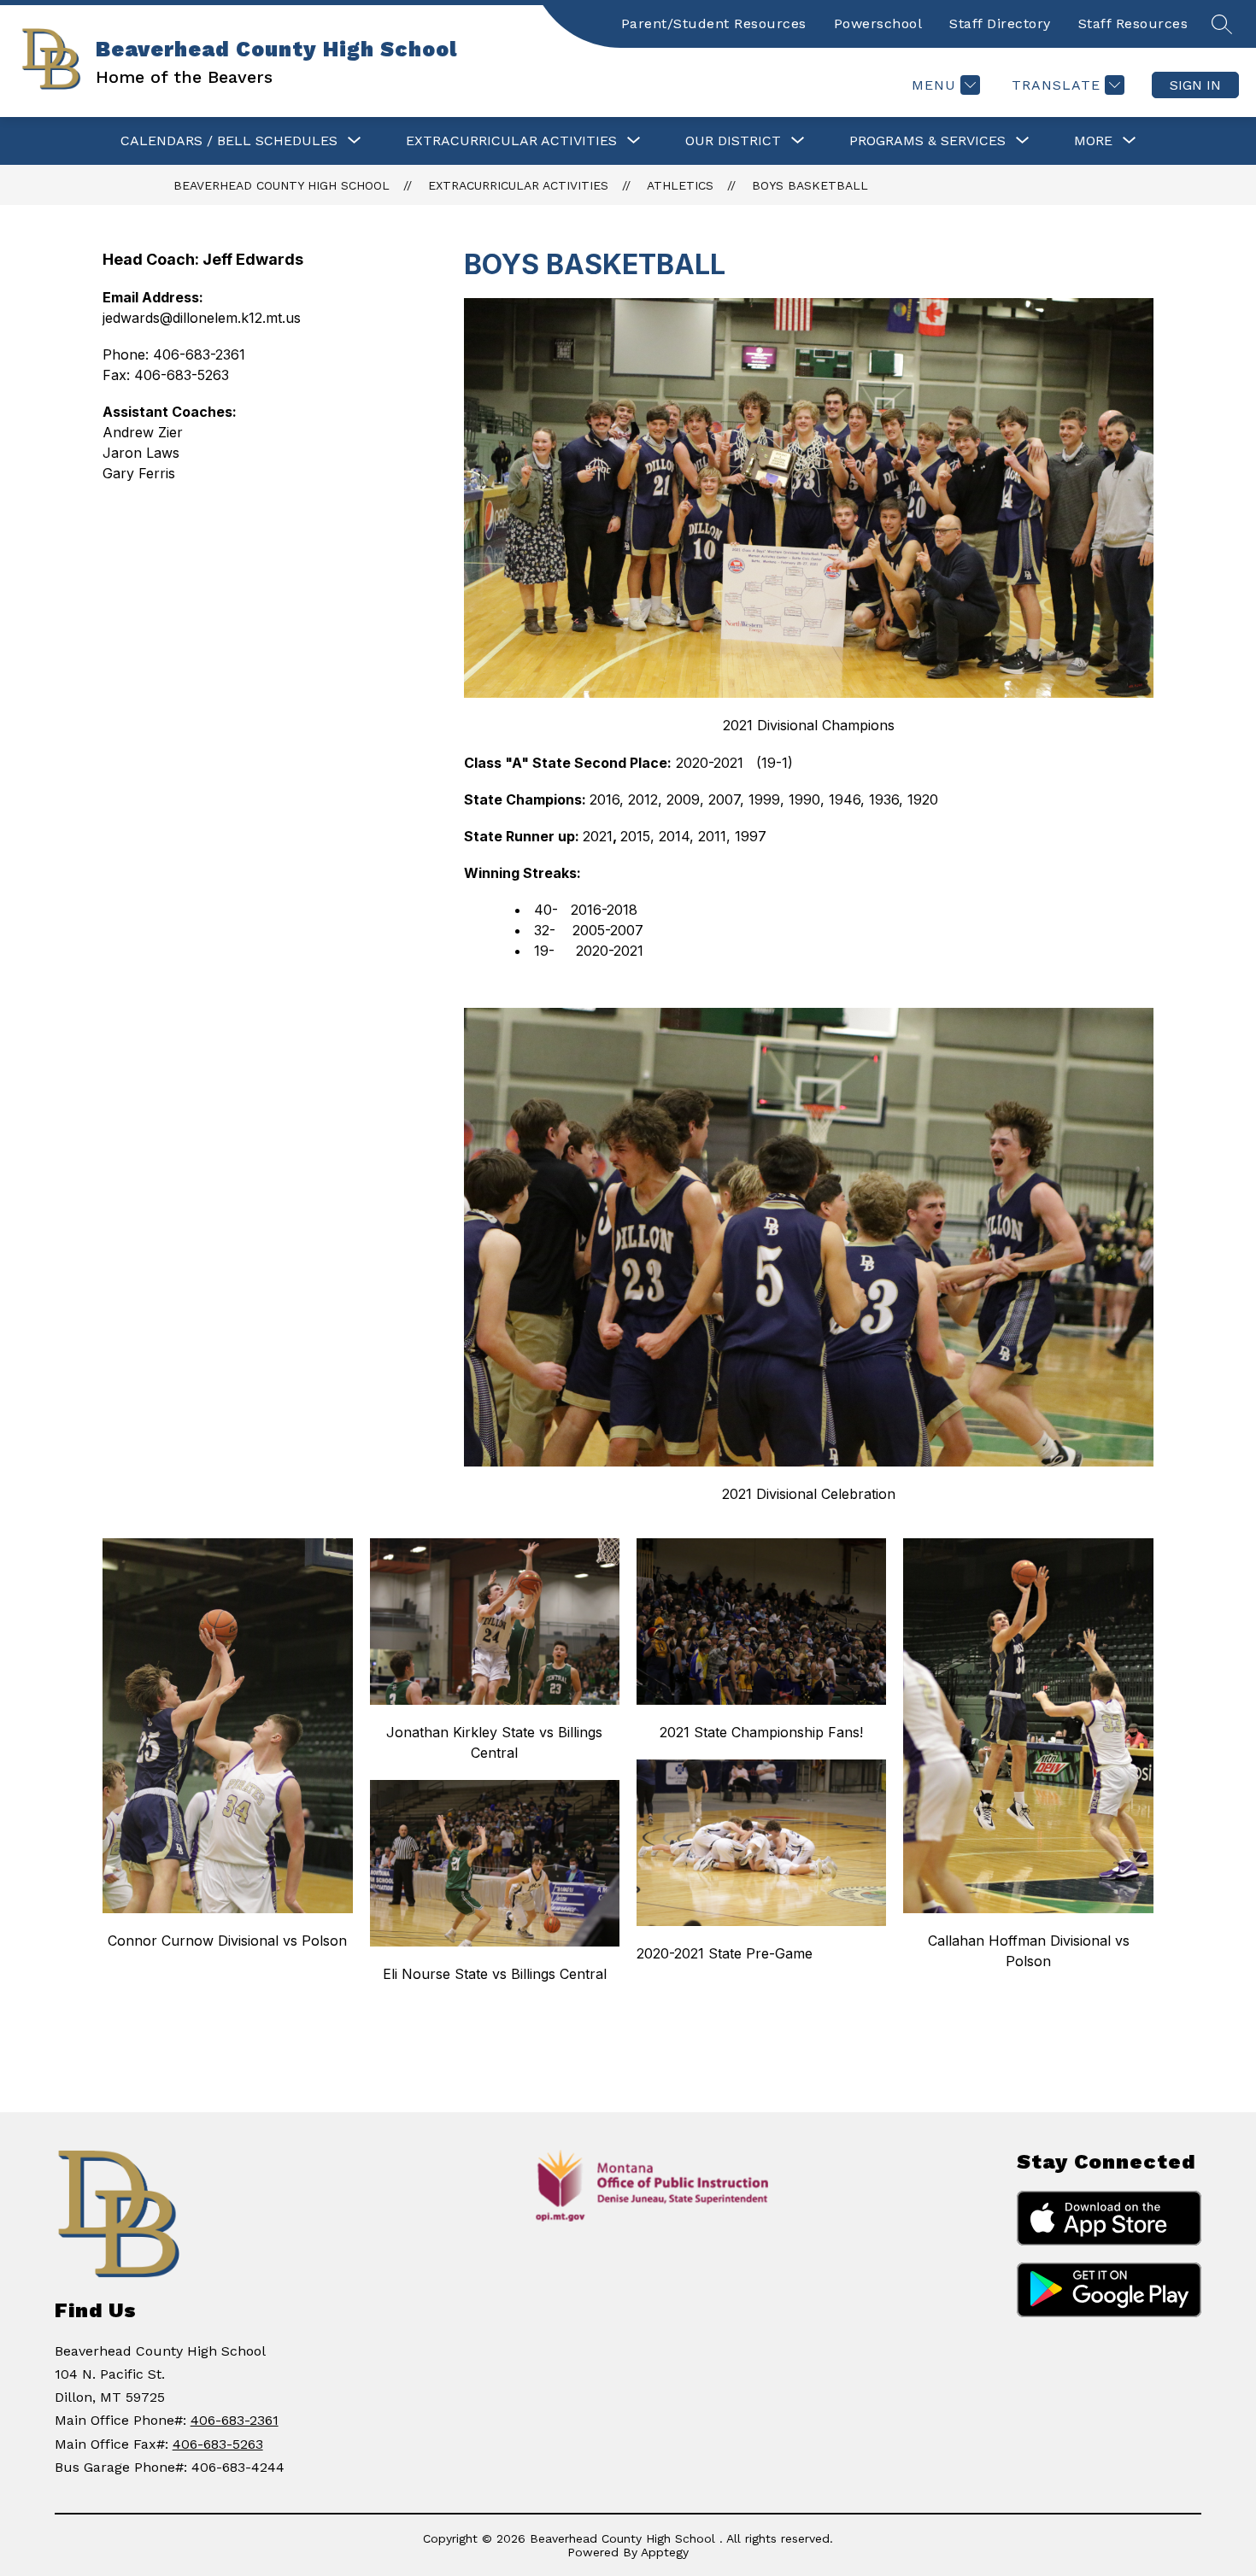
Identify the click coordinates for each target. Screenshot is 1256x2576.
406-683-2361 (235, 2420)
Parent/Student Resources (714, 23)
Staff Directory (1000, 23)
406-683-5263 (218, 2444)
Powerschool (878, 23)
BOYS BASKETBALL (810, 185)
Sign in (1195, 85)
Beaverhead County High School (282, 185)
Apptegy (665, 2552)
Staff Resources (1133, 23)
